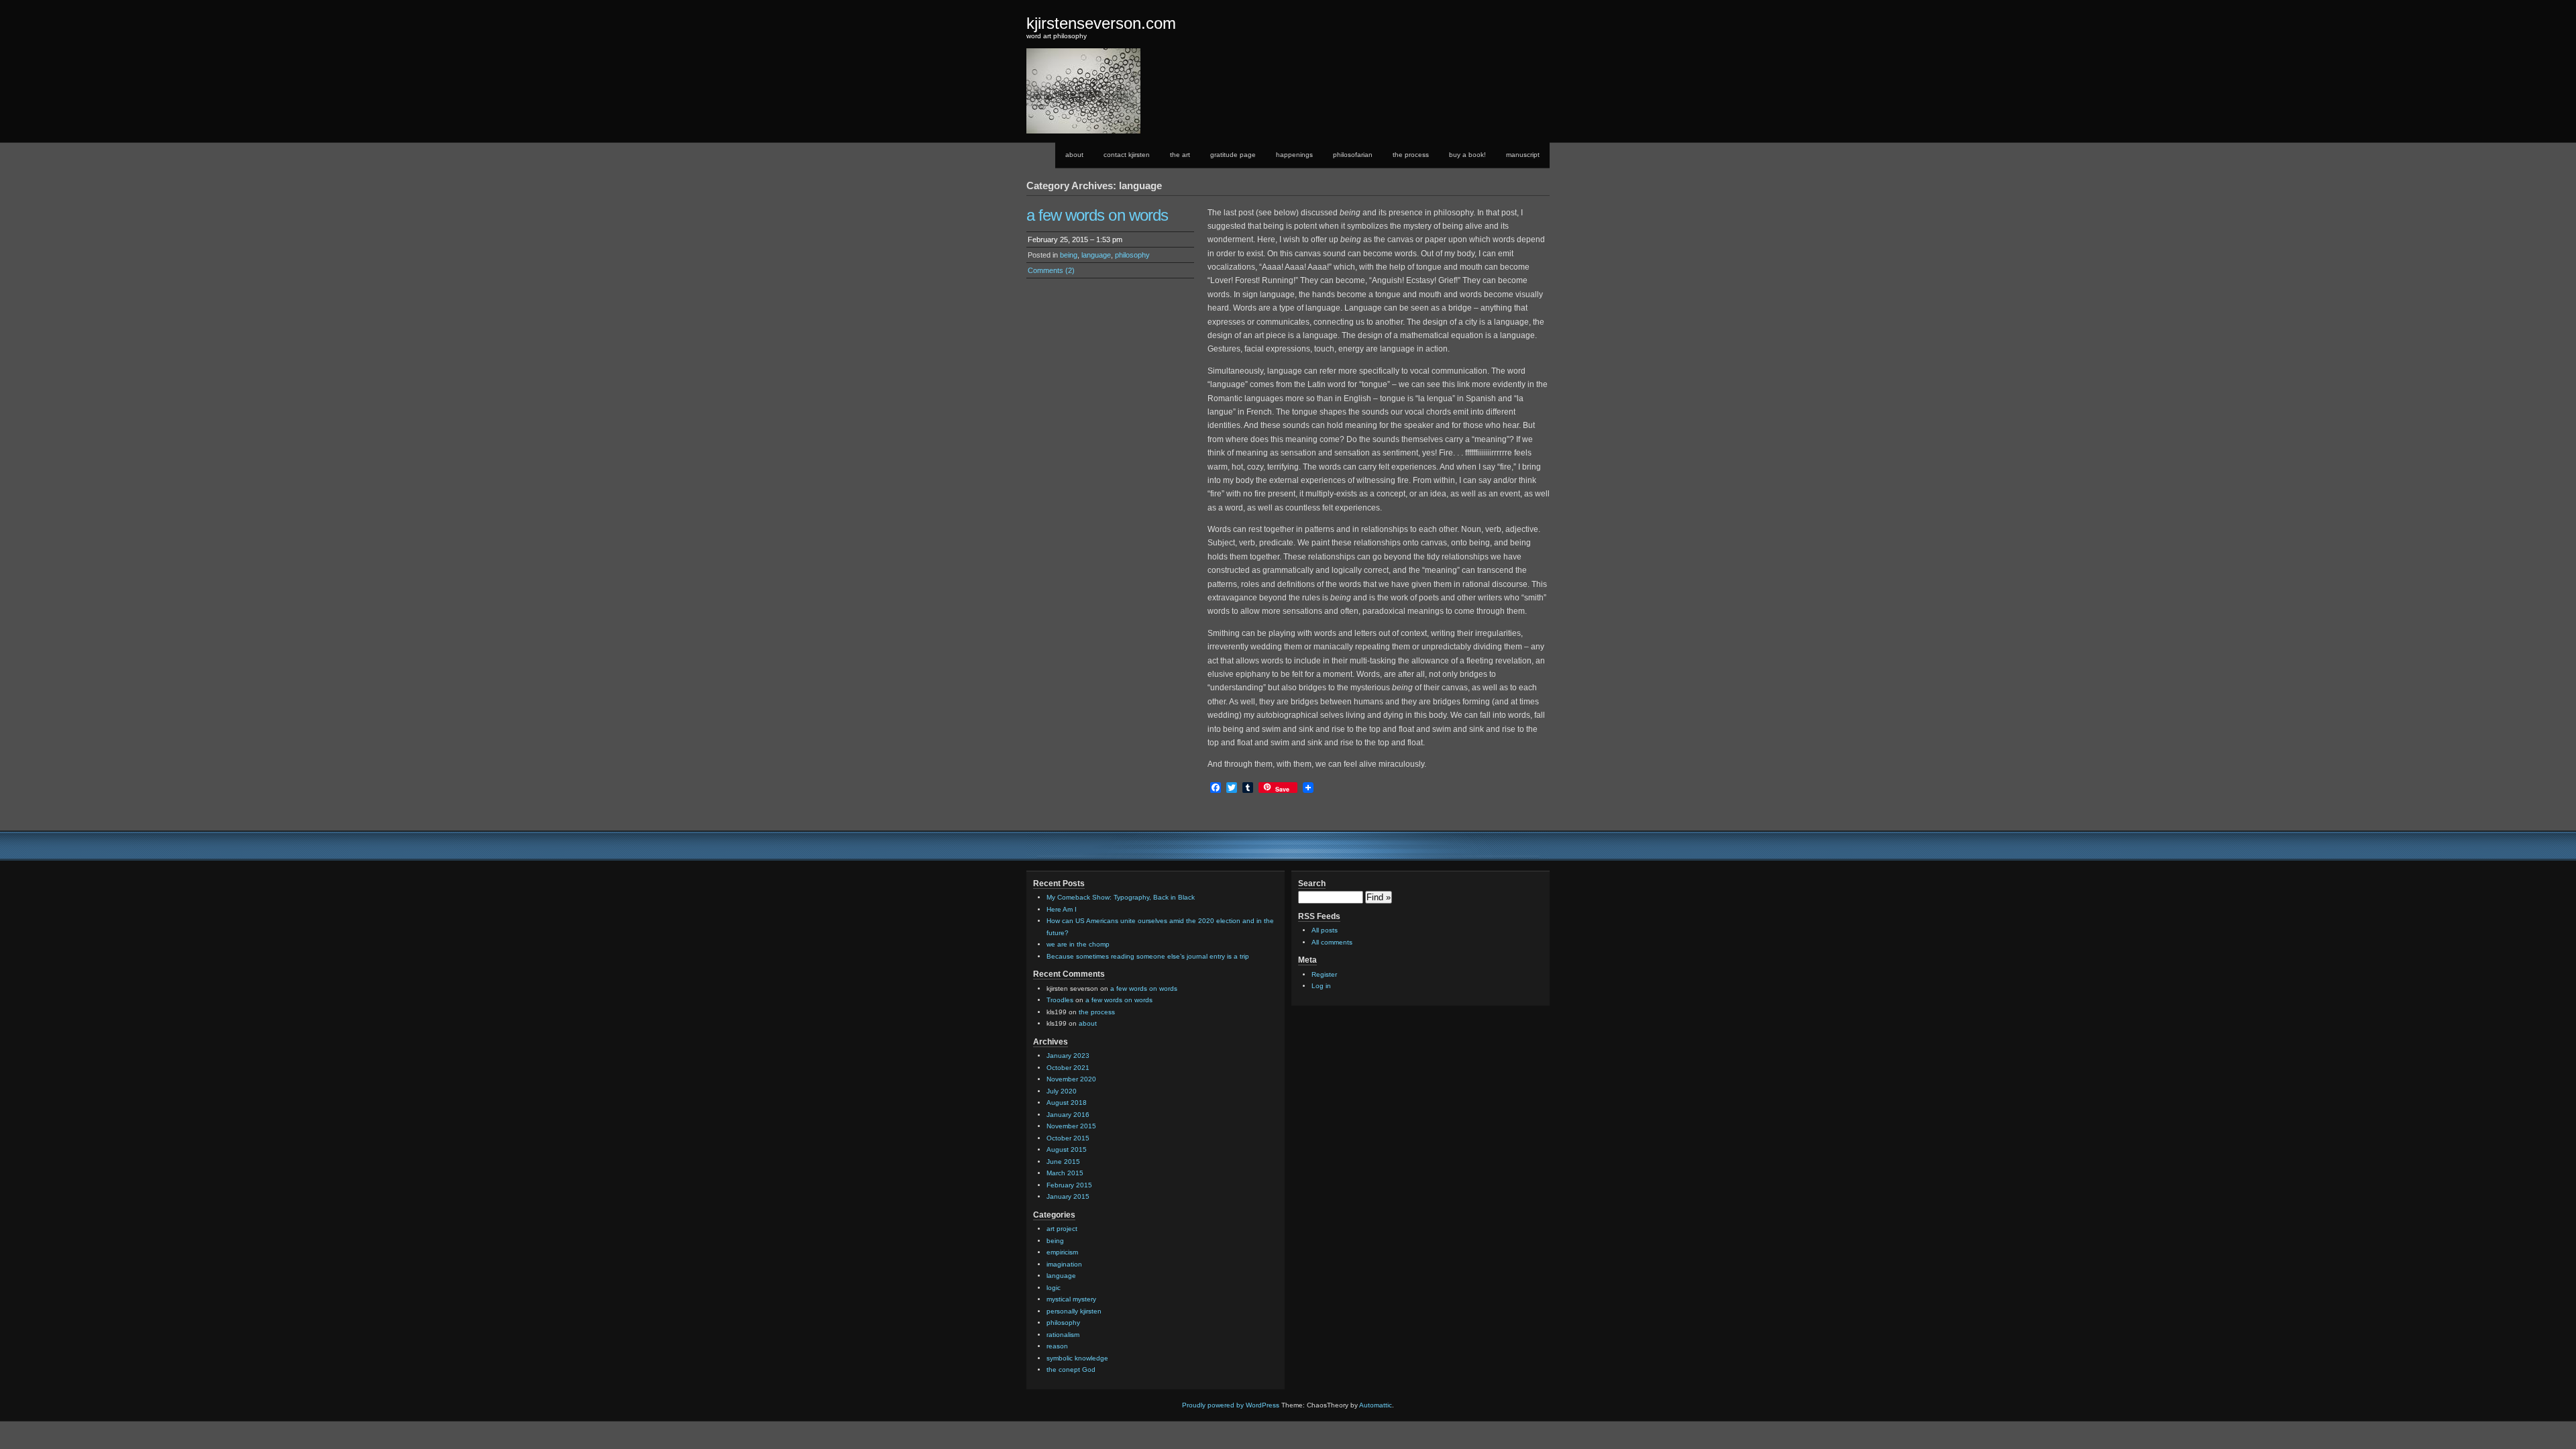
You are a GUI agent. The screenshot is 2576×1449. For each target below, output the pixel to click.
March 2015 (1065, 1173)
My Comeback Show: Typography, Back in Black (1121, 897)
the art (1180, 155)
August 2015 (1067, 1149)
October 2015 (1068, 1138)
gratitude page (1233, 155)
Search (1312, 883)
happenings (1294, 155)
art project (1062, 1229)
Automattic (1376, 1405)
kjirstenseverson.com (1101, 23)
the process (1411, 155)
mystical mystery (1071, 1299)
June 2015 (1063, 1162)
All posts (1325, 930)
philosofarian (1353, 155)
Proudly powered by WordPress (1231, 1405)
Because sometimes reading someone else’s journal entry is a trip (1148, 956)
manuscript (1523, 155)
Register (1324, 974)
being (1069, 255)
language (1096, 255)
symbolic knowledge (1077, 1358)
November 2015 (1071, 1126)
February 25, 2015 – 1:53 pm (1075, 239)
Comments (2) (1051, 270)
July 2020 (1062, 1091)
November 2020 (1071, 1079)
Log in (1321, 986)
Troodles (1060, 1000)
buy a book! (1467, 155)
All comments (1332, 942)
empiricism (1062, 1252)
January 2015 (1068, 1196)
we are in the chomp (1078, 944)
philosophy (1132, 255)
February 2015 (1069, 1185)
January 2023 (1068, 1056)
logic (1054, 1288)
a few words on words (1097, 215)
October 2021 (1068, 1068)
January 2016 (1068, 1115)
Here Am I (1062, 909)
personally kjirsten (1074, 1311)
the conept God (1071, 1370)
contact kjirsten (1127, 155)
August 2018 (1067, 1103)
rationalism (1063, 1335)
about (1074, 155)
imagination (1064, 1264)
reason (1057, 1346)
